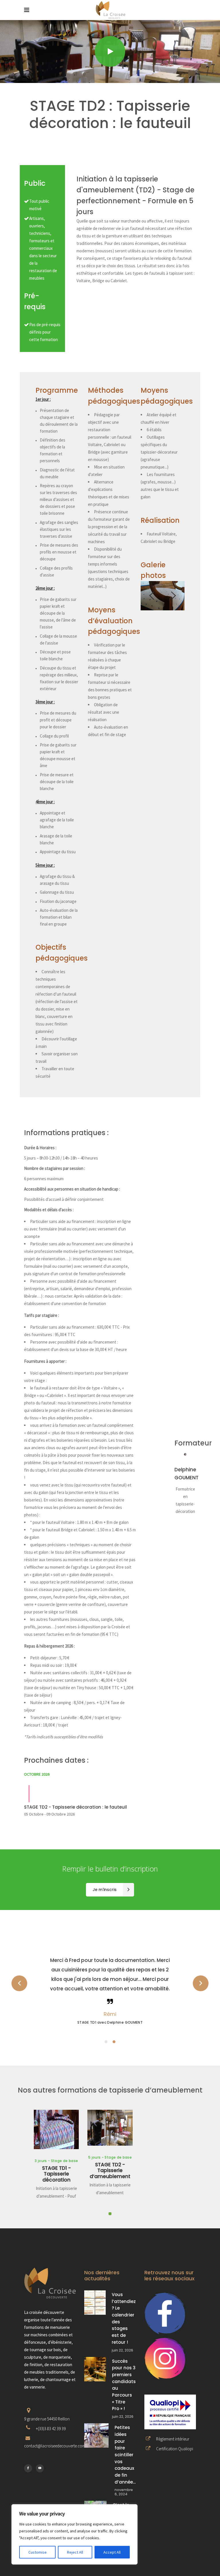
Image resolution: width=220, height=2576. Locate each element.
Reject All (75, 2552)
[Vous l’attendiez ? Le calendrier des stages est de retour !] (95, 2303)
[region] (74, 2534)
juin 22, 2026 (122, 2350)
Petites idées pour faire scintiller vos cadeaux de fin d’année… (125, 2455)
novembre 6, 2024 (124, 2492)
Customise (38, 2552)
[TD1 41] (163, 596)
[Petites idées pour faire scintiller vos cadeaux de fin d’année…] (96, 2435)
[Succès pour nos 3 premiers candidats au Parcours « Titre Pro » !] (95, 2369)
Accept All (112, 2552)
